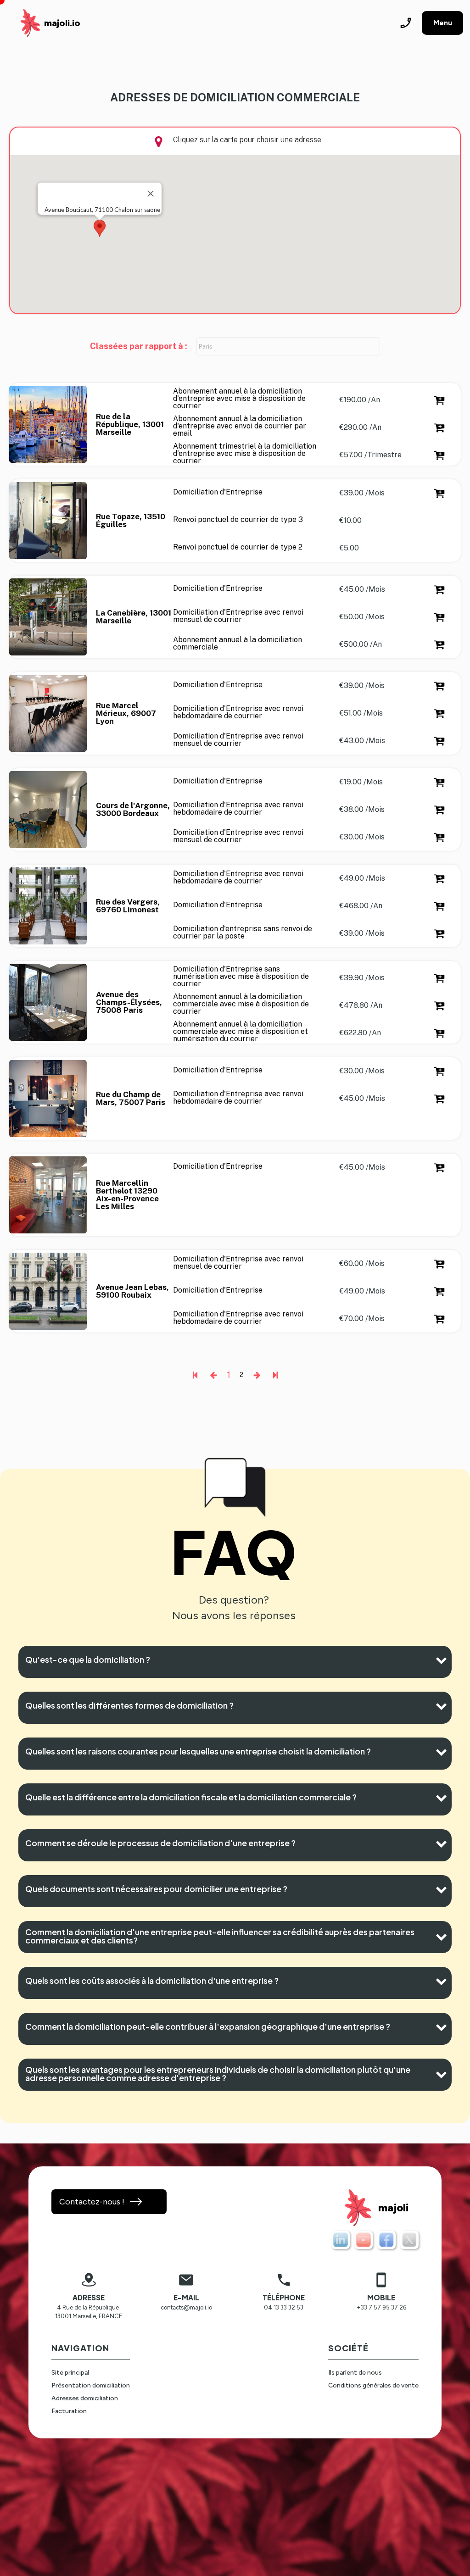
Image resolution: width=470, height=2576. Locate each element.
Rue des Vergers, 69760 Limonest (129, 906)
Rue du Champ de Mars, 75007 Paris (131, 1099)
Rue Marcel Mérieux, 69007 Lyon (127, 713)
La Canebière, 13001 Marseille (134, 617)
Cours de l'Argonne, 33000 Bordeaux (134, 810)
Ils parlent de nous (355, 2373)
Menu (443, 23)
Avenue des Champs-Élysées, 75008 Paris (130, 1002)
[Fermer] (151, 194)
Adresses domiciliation (85, 2398)
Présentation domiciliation (91, 2385)
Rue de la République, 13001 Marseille (131, 425)
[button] (100, 228)
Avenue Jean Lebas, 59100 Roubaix (133, 1291)
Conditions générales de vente (373, 2385)
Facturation (69, 2411)
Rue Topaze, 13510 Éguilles (131, 521)
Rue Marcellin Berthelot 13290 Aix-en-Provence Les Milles (128, 1195)
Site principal (70, 2373)
